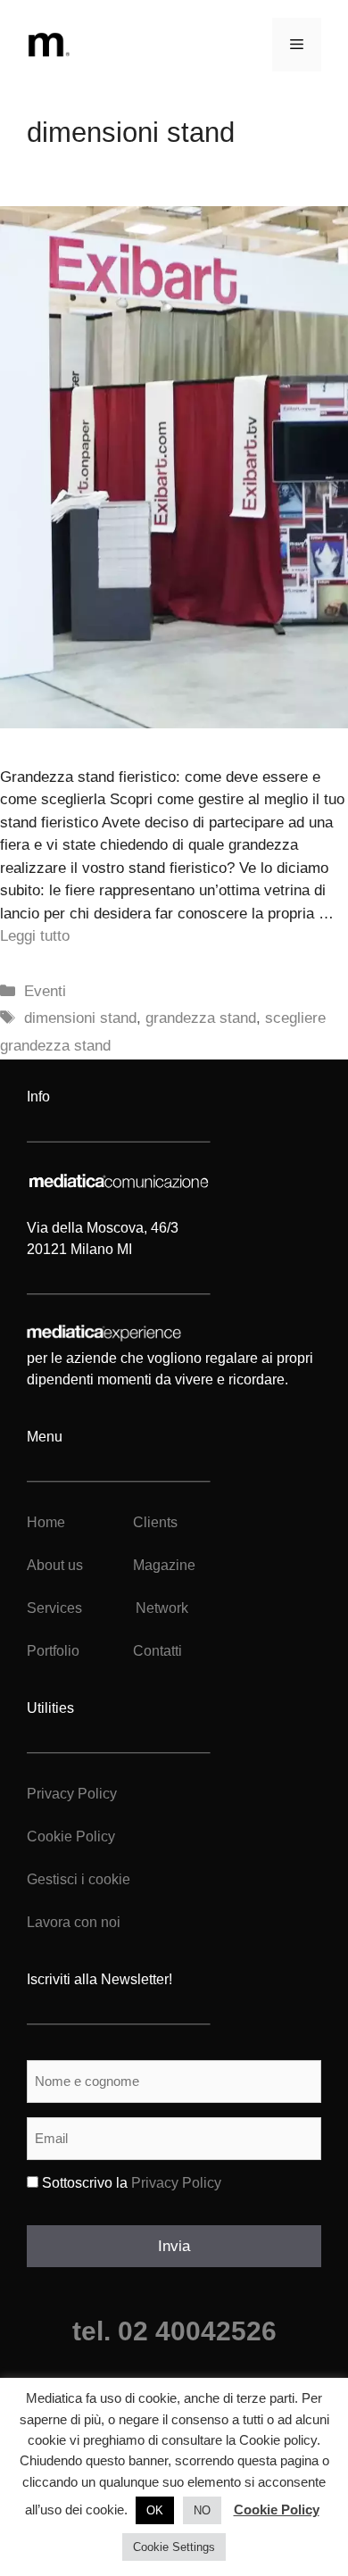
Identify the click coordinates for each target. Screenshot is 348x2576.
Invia (174, 2246)
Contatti (157, 1651)
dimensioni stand (80, 1018)
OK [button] (155, 2510)
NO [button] (202, 2510)
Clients (153, 1522)
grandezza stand (201, 1018)
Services (54, 1608)
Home (46, 1522)
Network (162, 1608)
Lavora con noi (74, 1922)
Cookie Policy (71, 1836)
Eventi (45, 991)
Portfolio (53, 1651)
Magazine (164, 1565)
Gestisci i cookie (79, 1879)
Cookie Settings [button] (174, 2547)
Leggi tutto (35, 936)
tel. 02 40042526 (174, 2331)
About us (55, 1565)
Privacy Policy (72, 1794)
